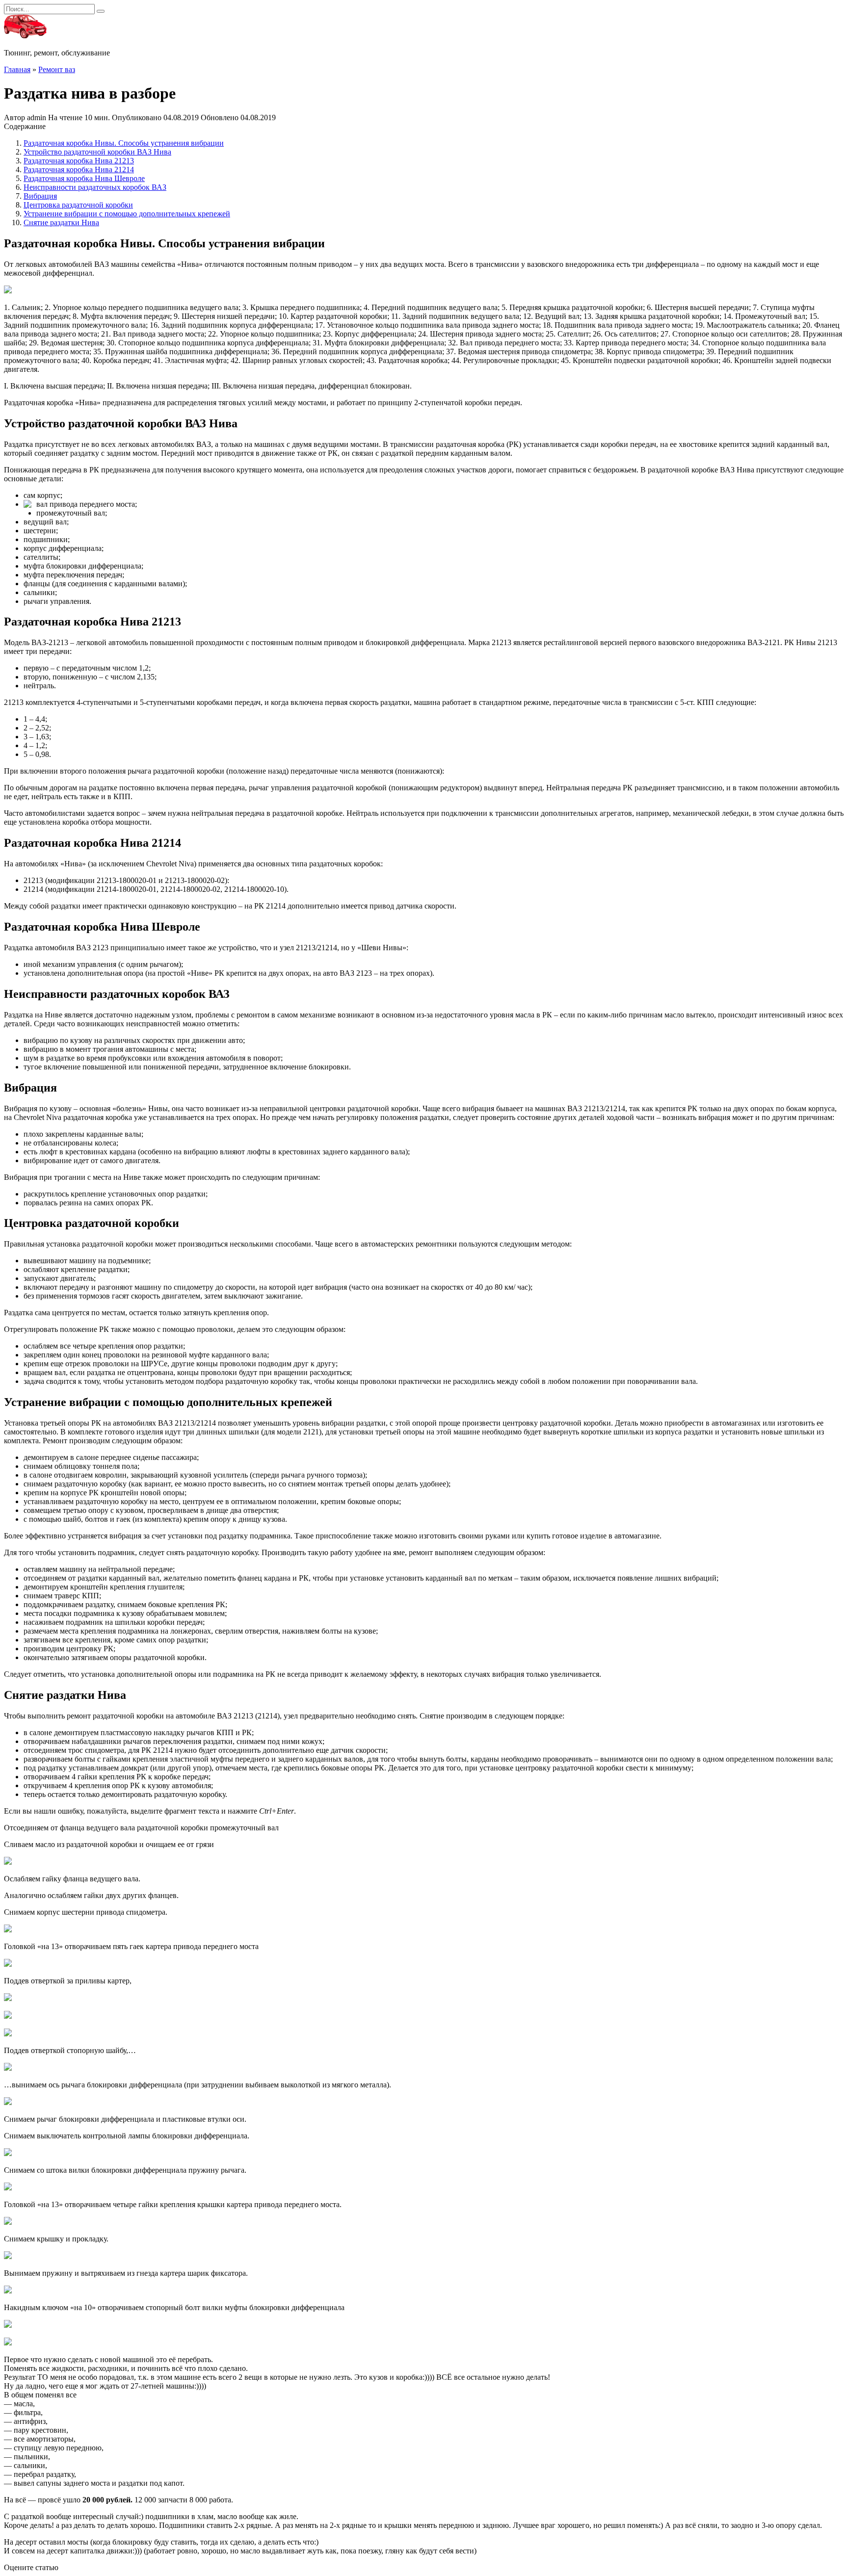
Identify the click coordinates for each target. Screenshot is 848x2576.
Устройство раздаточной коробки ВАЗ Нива (97, 152)
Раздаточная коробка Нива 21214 (79, 169)
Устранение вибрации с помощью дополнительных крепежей (127, 214)
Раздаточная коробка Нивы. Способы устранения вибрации (124, 143)
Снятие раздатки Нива (61, 222)
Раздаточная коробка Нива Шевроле (84, 178)
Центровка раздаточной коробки (78, 205)
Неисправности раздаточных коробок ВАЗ (95, 187)
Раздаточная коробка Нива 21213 (79, 161)
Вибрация (40, 196)
